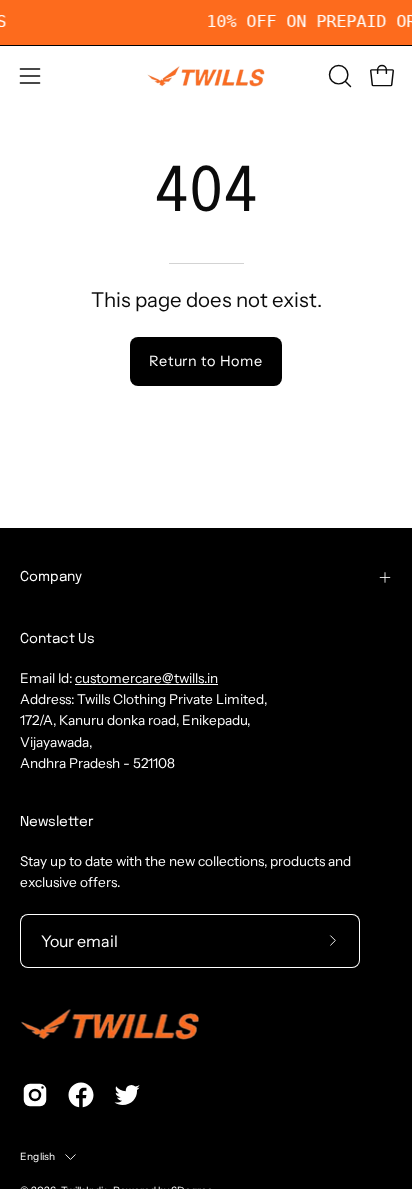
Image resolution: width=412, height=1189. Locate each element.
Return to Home (205, 361)
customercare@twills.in (146, 678)
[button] (338, 76)
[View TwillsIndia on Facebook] (81, 1095)
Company (51, 577)
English (37, 1156)
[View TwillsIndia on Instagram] (35, 1095)
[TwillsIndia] (206, 76)
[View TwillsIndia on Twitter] (127, 1095)
